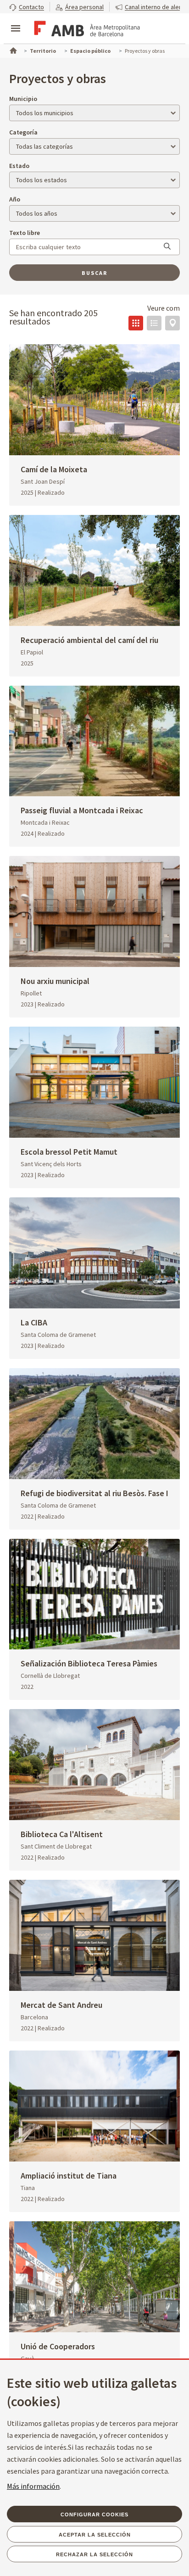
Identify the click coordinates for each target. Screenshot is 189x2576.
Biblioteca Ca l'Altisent (62, 1834)
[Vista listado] (154, 323)
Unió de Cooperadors (58, 2346)
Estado (19, 166)
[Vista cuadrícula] (136, 323)
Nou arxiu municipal (55, 981)
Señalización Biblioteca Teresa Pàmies (89, 1663)
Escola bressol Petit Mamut (69, 1152)
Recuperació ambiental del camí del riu (89, 640)
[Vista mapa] (172, 323)
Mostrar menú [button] (16, 21)
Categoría (23, 132)
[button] (27, 7)
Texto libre (25, 233)
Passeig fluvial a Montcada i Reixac (82, 810)
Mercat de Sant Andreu (61, 2005)
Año (15, 199)
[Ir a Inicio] (12, 50)
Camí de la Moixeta (54, 469)
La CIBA (34, 1322)
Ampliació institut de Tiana (69, 2176)
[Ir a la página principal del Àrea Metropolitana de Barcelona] (85, 29)
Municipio (23, 99)
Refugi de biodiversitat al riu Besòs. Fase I (94, 1493)
